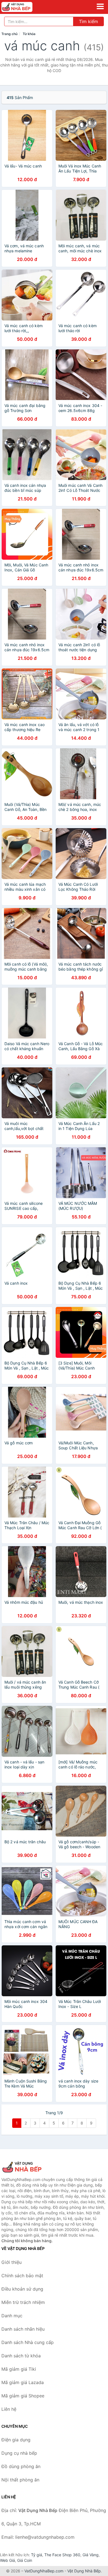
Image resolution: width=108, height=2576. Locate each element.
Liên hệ (9, 2409)
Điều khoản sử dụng (22, 2289)
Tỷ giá (37, 2555)
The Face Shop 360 (62, 2555)
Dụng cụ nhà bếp (19, 2453)
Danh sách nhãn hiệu (23, 2329)
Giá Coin (25, 2560)
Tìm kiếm (88, 21)
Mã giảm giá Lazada (23, 2382)
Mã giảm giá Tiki (19, 2369)
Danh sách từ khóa (21, 2356)
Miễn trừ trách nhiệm (23, 2302)
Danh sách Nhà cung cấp (28, 2342)
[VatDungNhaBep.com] (23, 7)
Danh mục (12, 2316)
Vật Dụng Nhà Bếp (84, 2571)
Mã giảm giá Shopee (23, 2396)
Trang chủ (9, 34)
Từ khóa (29, 34)
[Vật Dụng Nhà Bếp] (29, 2167)
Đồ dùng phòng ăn (21, 2466)
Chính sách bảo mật (22, 2276)
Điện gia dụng (16, 2440)
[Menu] (100, 6)
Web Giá (7, 2560)
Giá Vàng (91, 2555)
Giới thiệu (11, 2262)
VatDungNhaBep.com (44, 2571)
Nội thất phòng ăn (20, 2480)
